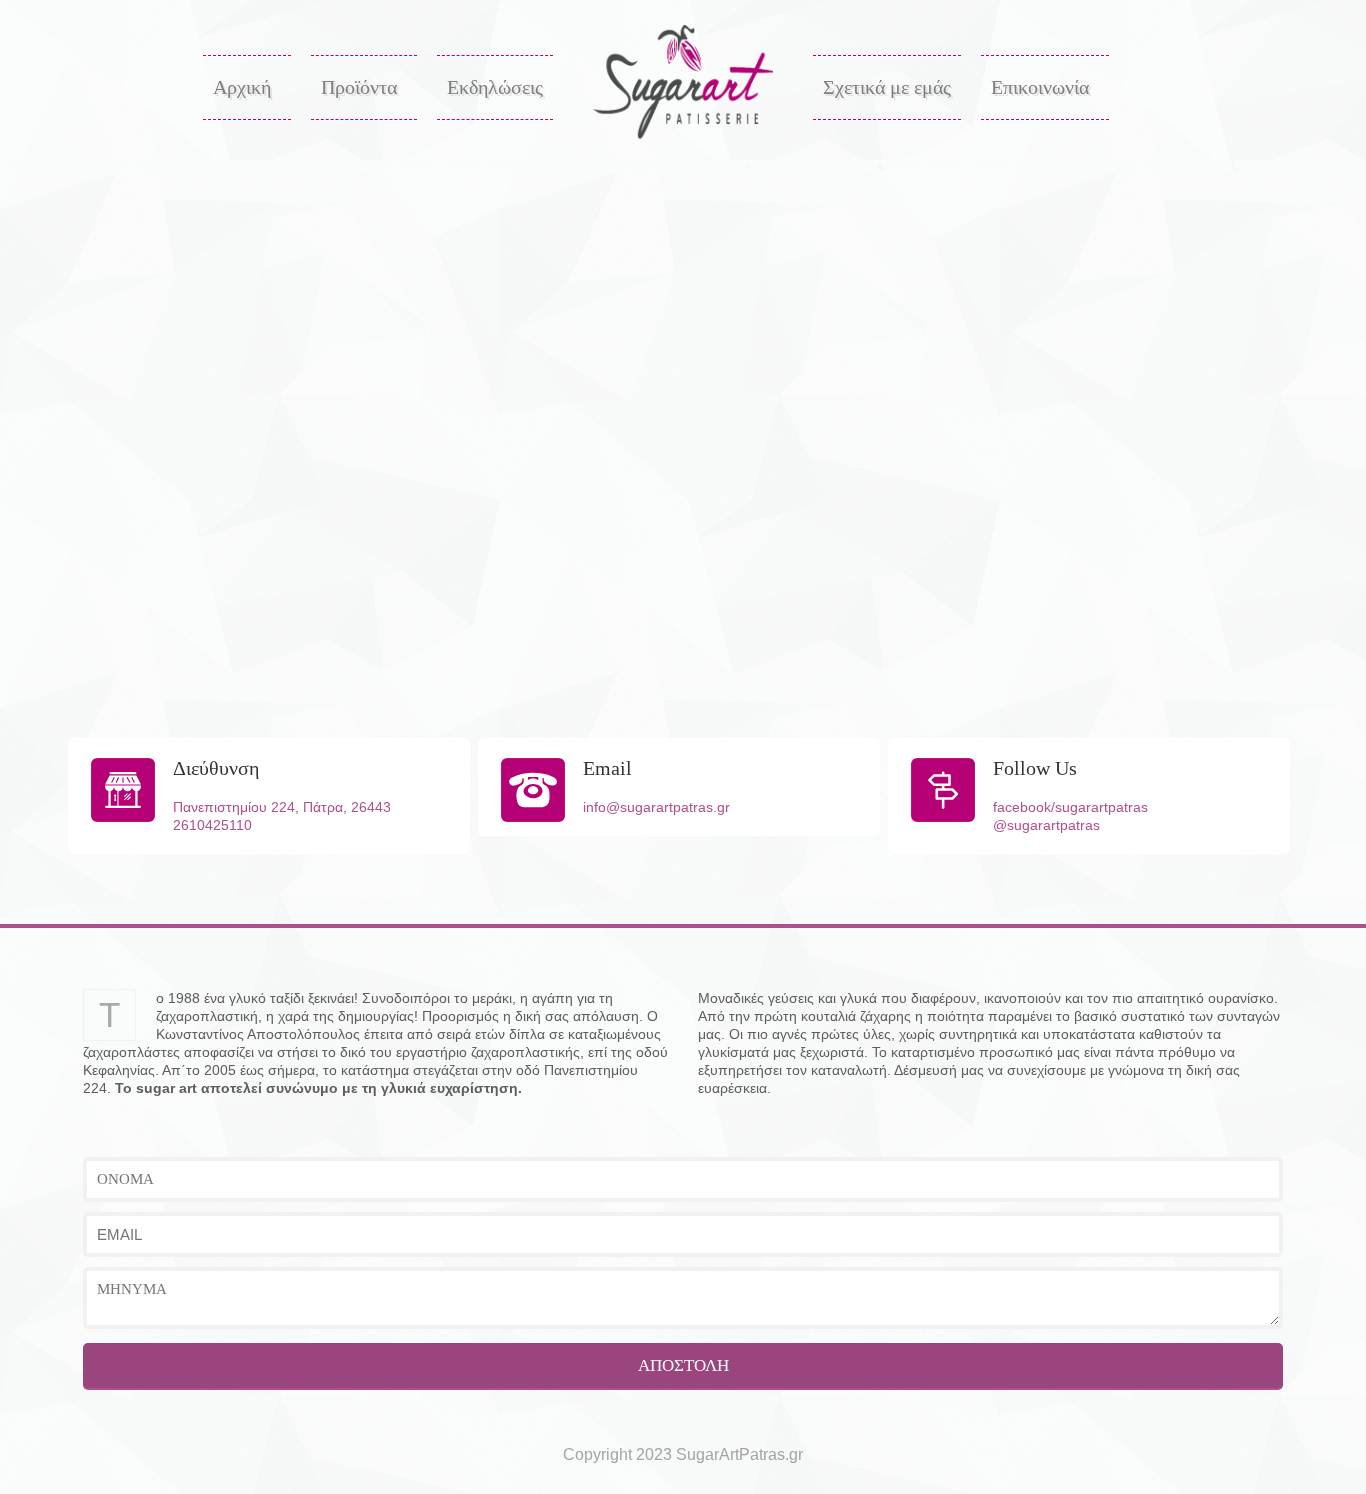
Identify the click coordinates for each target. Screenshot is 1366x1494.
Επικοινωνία (1040, 87)
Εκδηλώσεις (495, 87)
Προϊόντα (359, 87)
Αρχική (242, 87)
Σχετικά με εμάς (887, 87)
